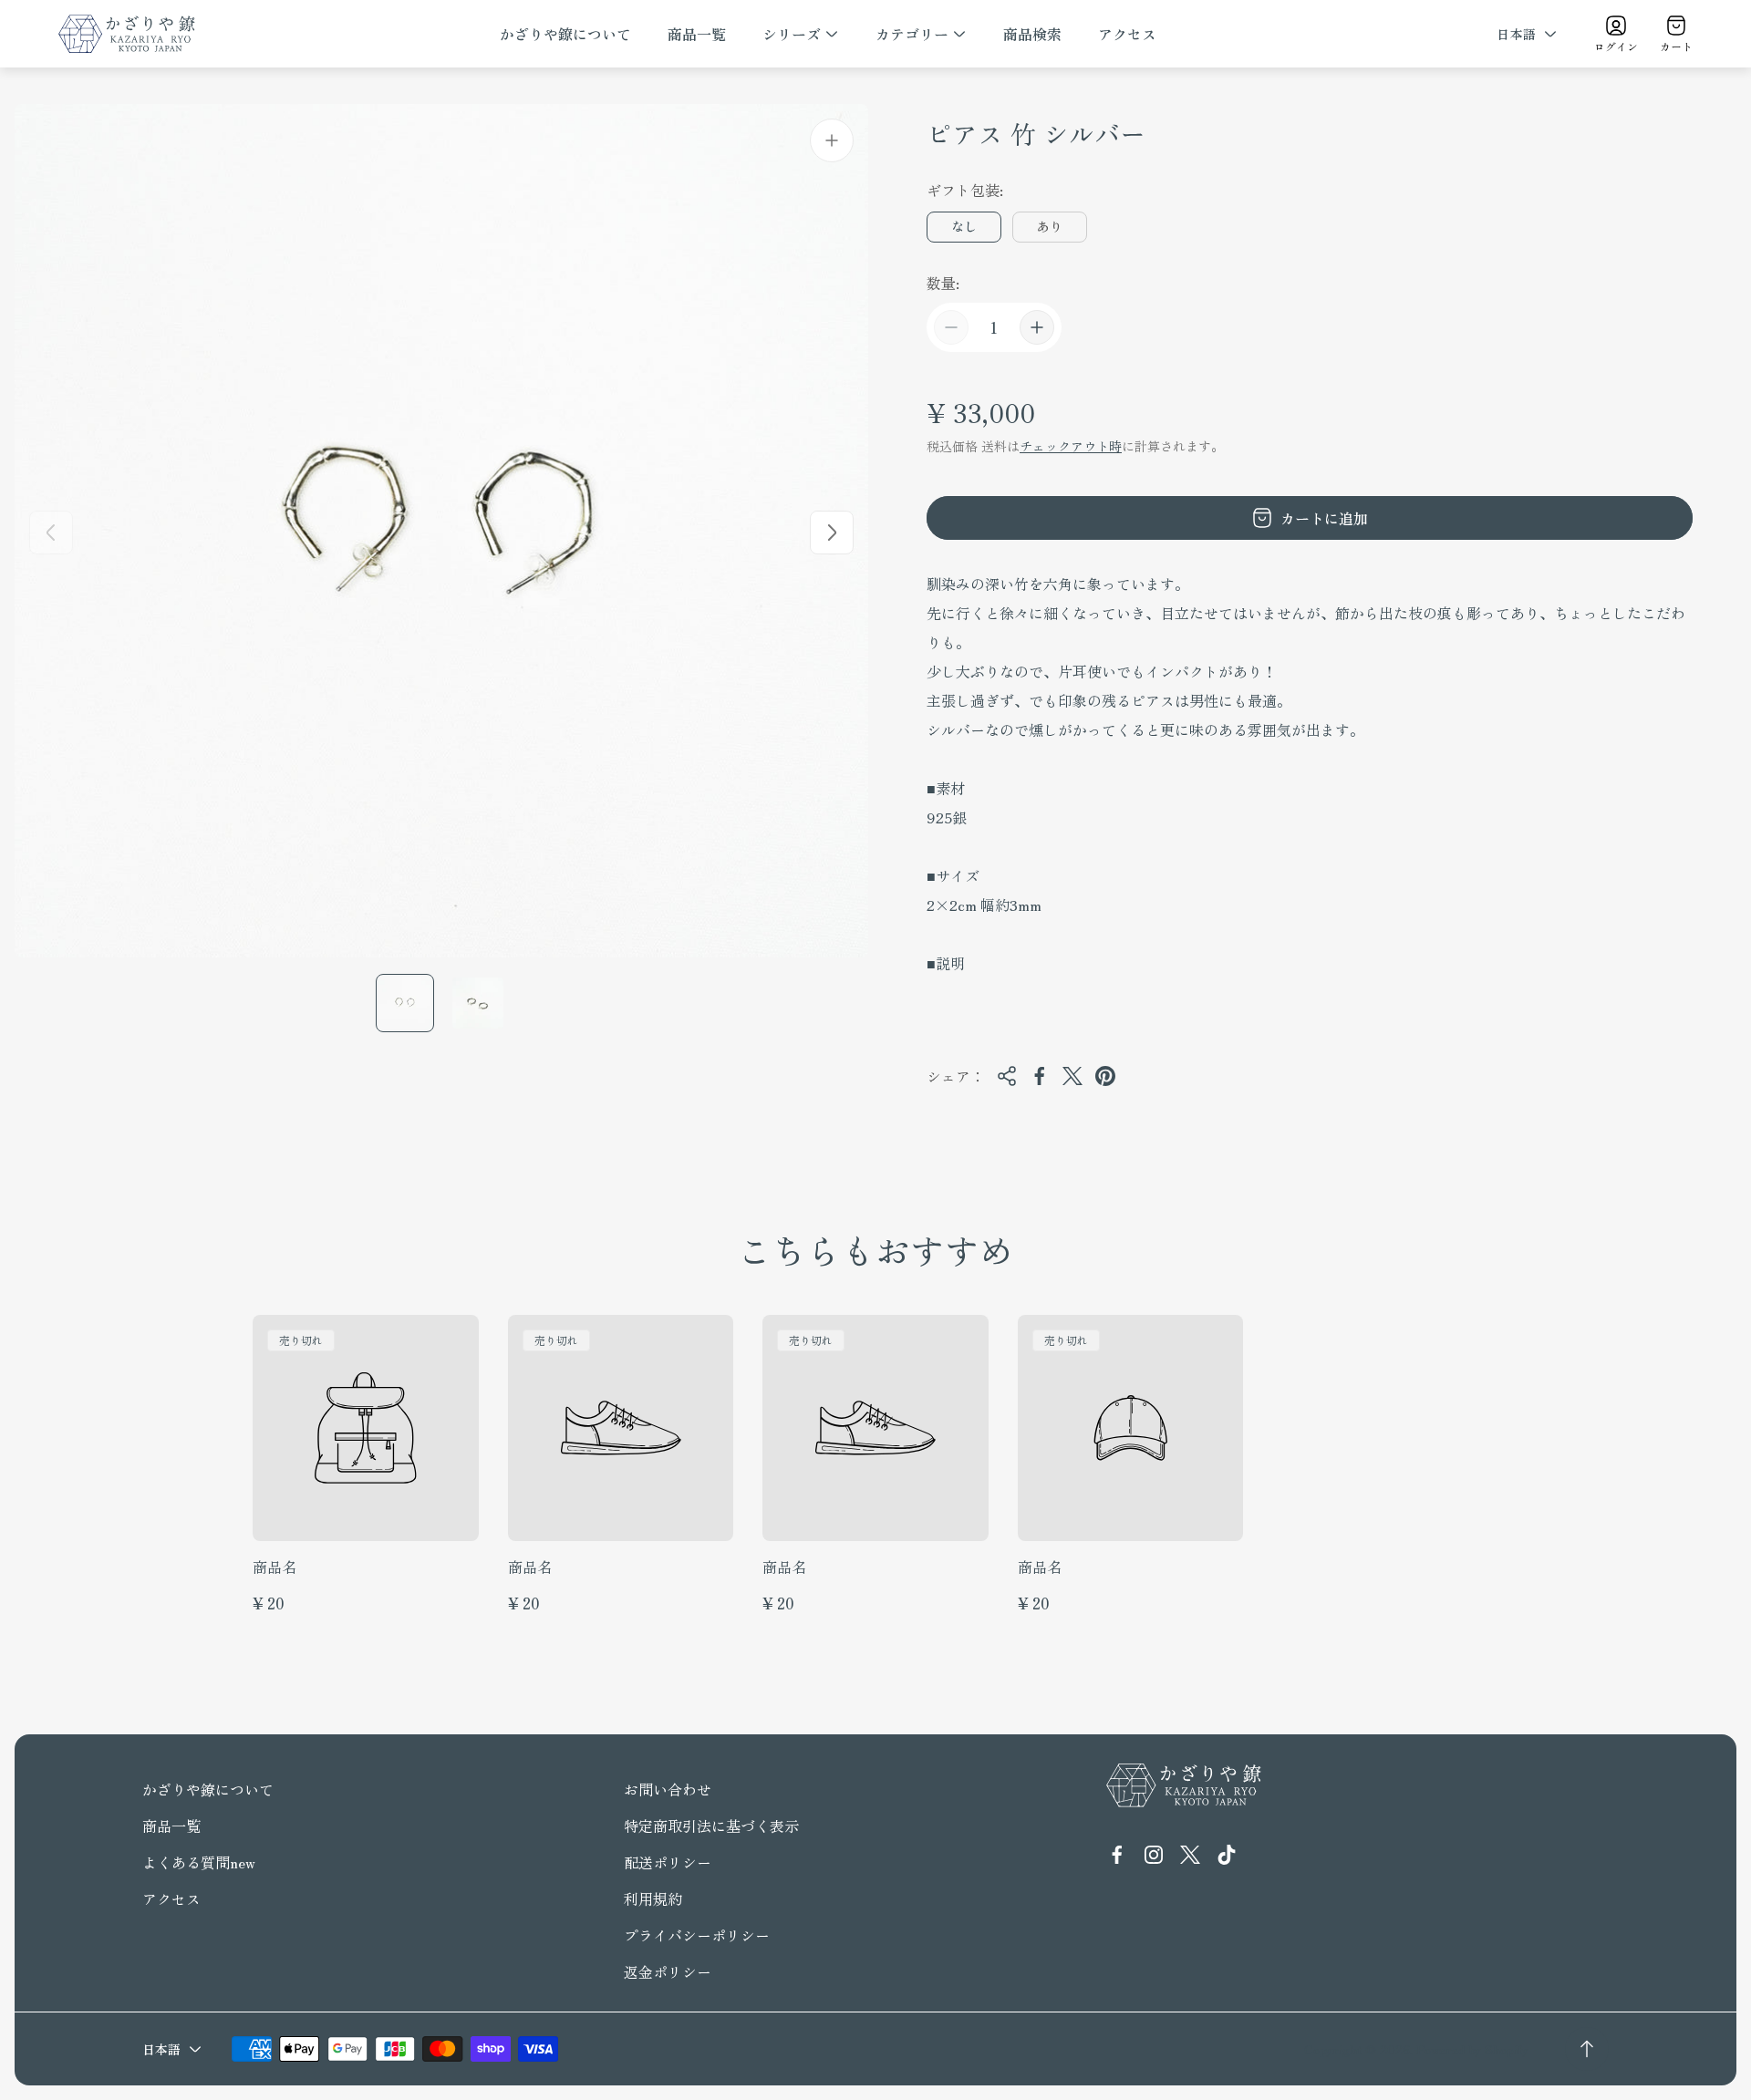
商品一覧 (171, 1826)
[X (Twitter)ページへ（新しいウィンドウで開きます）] (1190, 1855)
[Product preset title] (366, 1428)
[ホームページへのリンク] (1184, 1785)
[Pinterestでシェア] (1105, 1076)
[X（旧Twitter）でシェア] (1072, 1076)
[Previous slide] (51, 533)
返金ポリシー (668, 1971)
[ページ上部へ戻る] (1587, 2049)
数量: (943, 283)
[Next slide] (832, 533)
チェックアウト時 (1071, 446)
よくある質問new (199, 1862)
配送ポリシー (668, 1862)
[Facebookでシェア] (1040, 1076)
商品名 (275, 1567)
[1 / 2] (405, 1003)
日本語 (1516, 34)
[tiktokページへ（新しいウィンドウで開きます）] (1227, 1855)
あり (1050, 226)
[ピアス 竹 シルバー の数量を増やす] (1037, 327)
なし (964, 226)
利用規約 (653, 1898)
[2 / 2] (478, 1003)
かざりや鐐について (208, 1789)
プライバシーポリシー (697, 1935)
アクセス (171, 1898)
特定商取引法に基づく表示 (711, 1826)
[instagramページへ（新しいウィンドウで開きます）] (1154, 1855)
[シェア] (1007, 1076)
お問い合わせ (668, 1789)
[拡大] (832, 140)
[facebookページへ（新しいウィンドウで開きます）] (1117, 1855)
